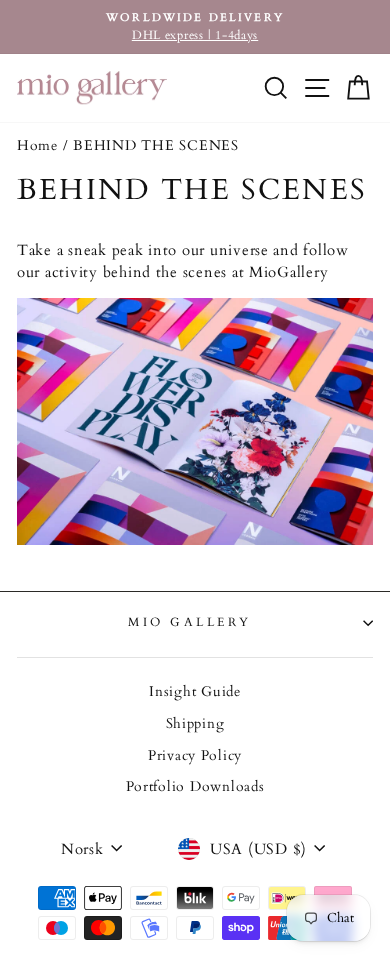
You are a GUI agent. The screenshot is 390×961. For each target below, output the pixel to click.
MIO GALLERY (190, 622)
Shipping (195, 724)
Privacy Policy (195, 756)
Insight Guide (195, 692)
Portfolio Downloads (195, 787)
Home (37, 146)
